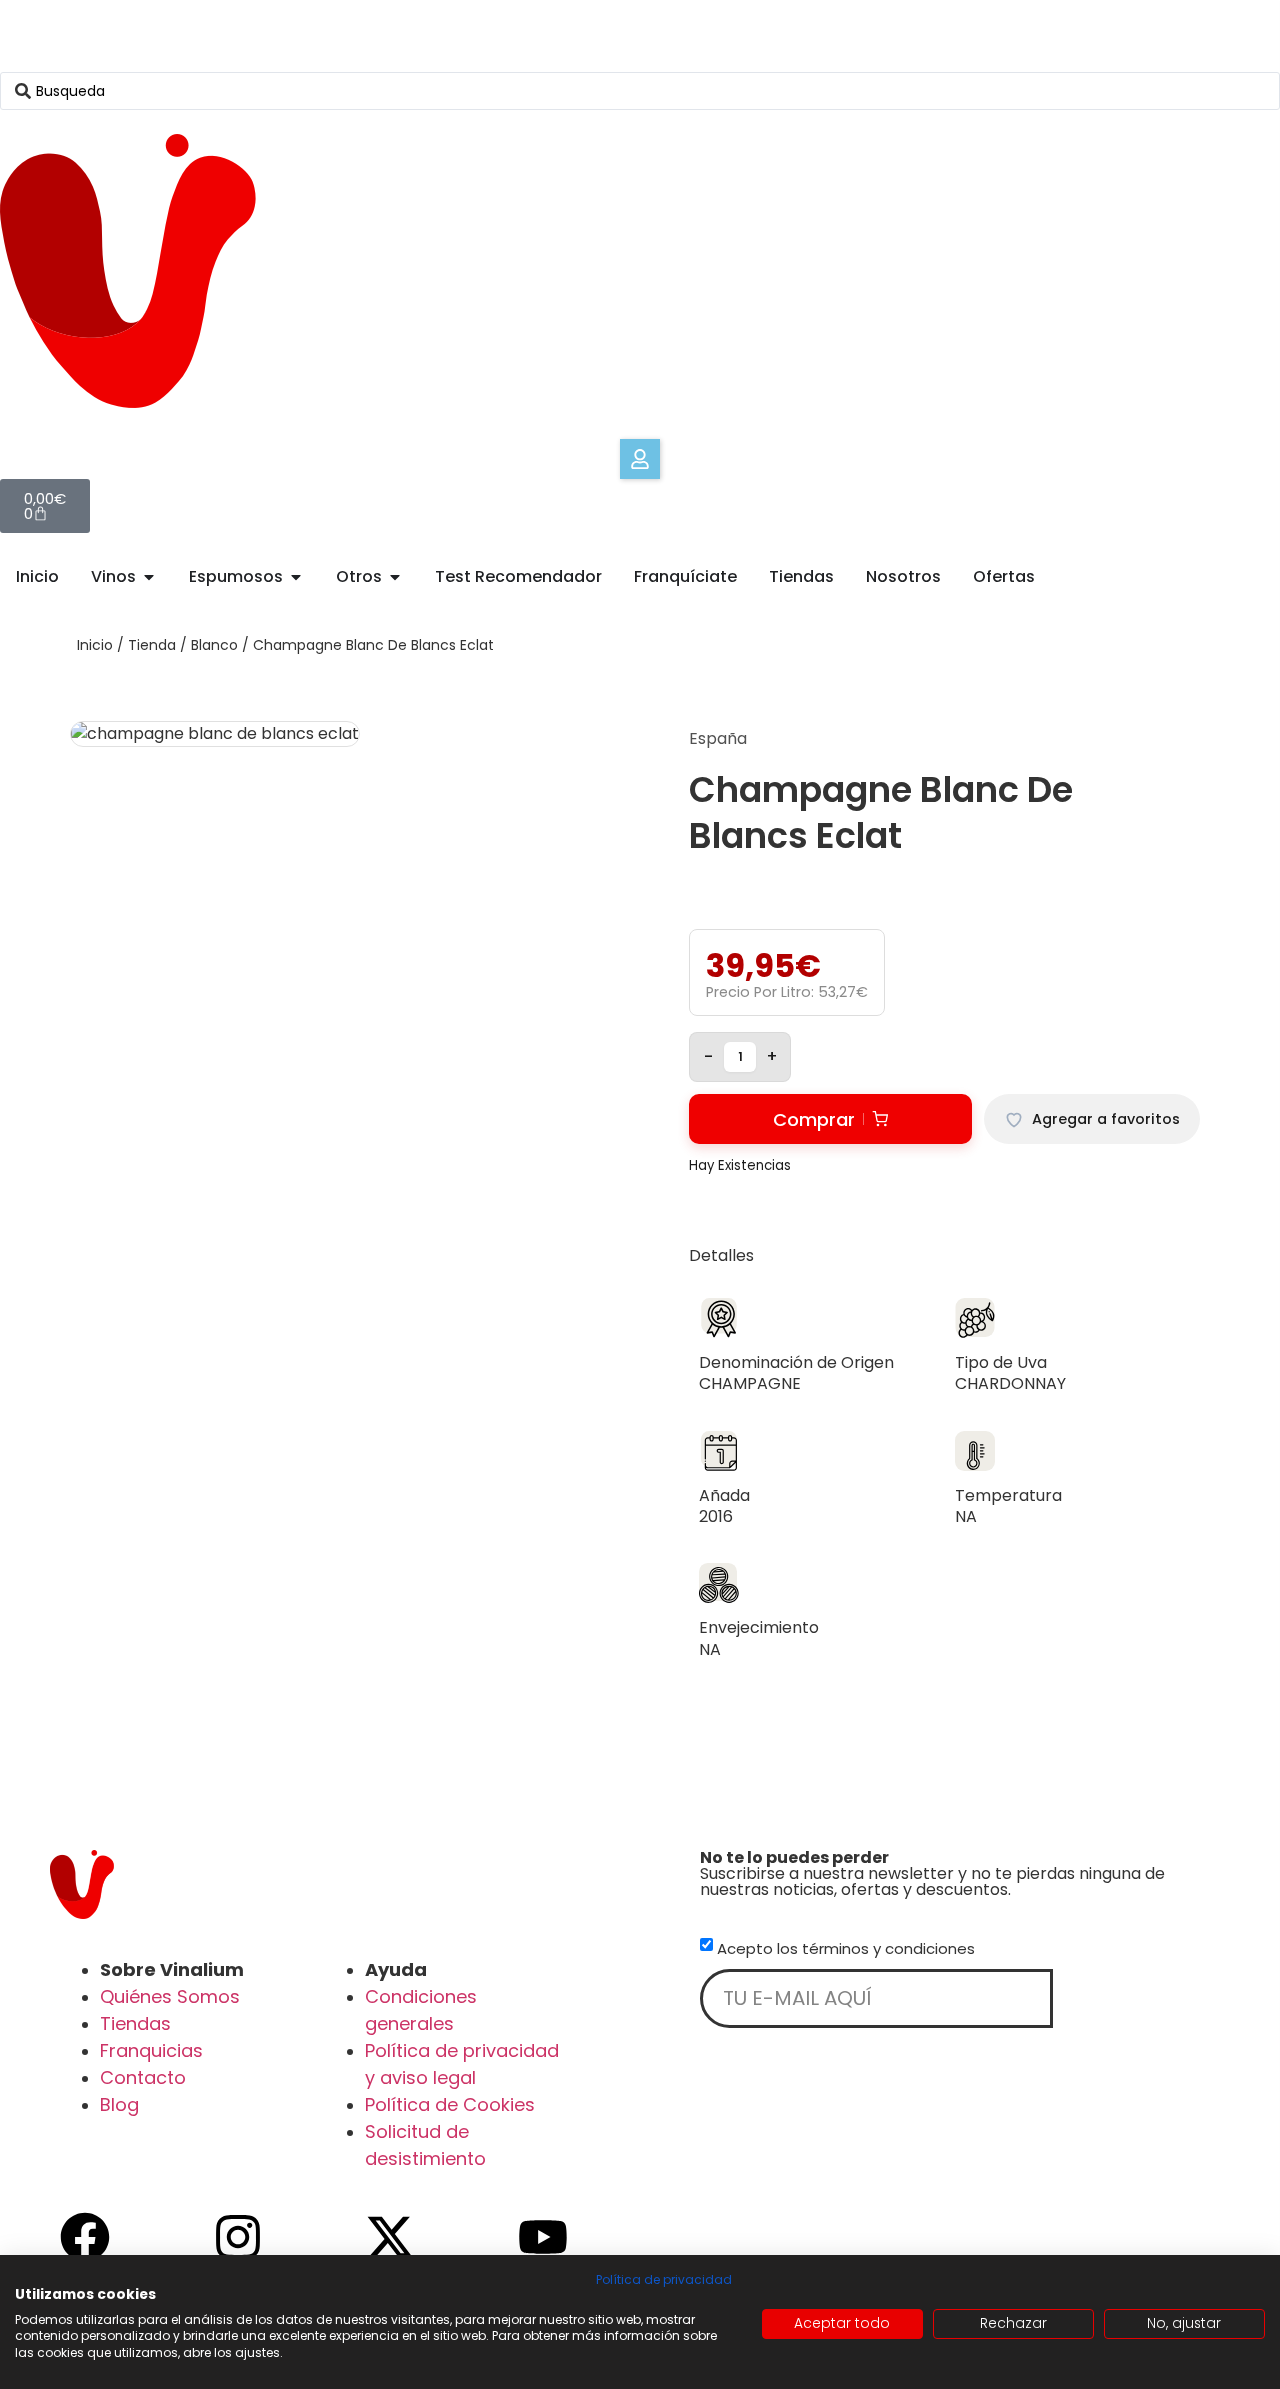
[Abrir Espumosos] (296, 577)
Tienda (152, 645)
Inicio (95, 645)
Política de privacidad (664, 2279)
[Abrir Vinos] (149, 577)
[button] (640, 459)
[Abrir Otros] (395, 577)
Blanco (214, 645)
